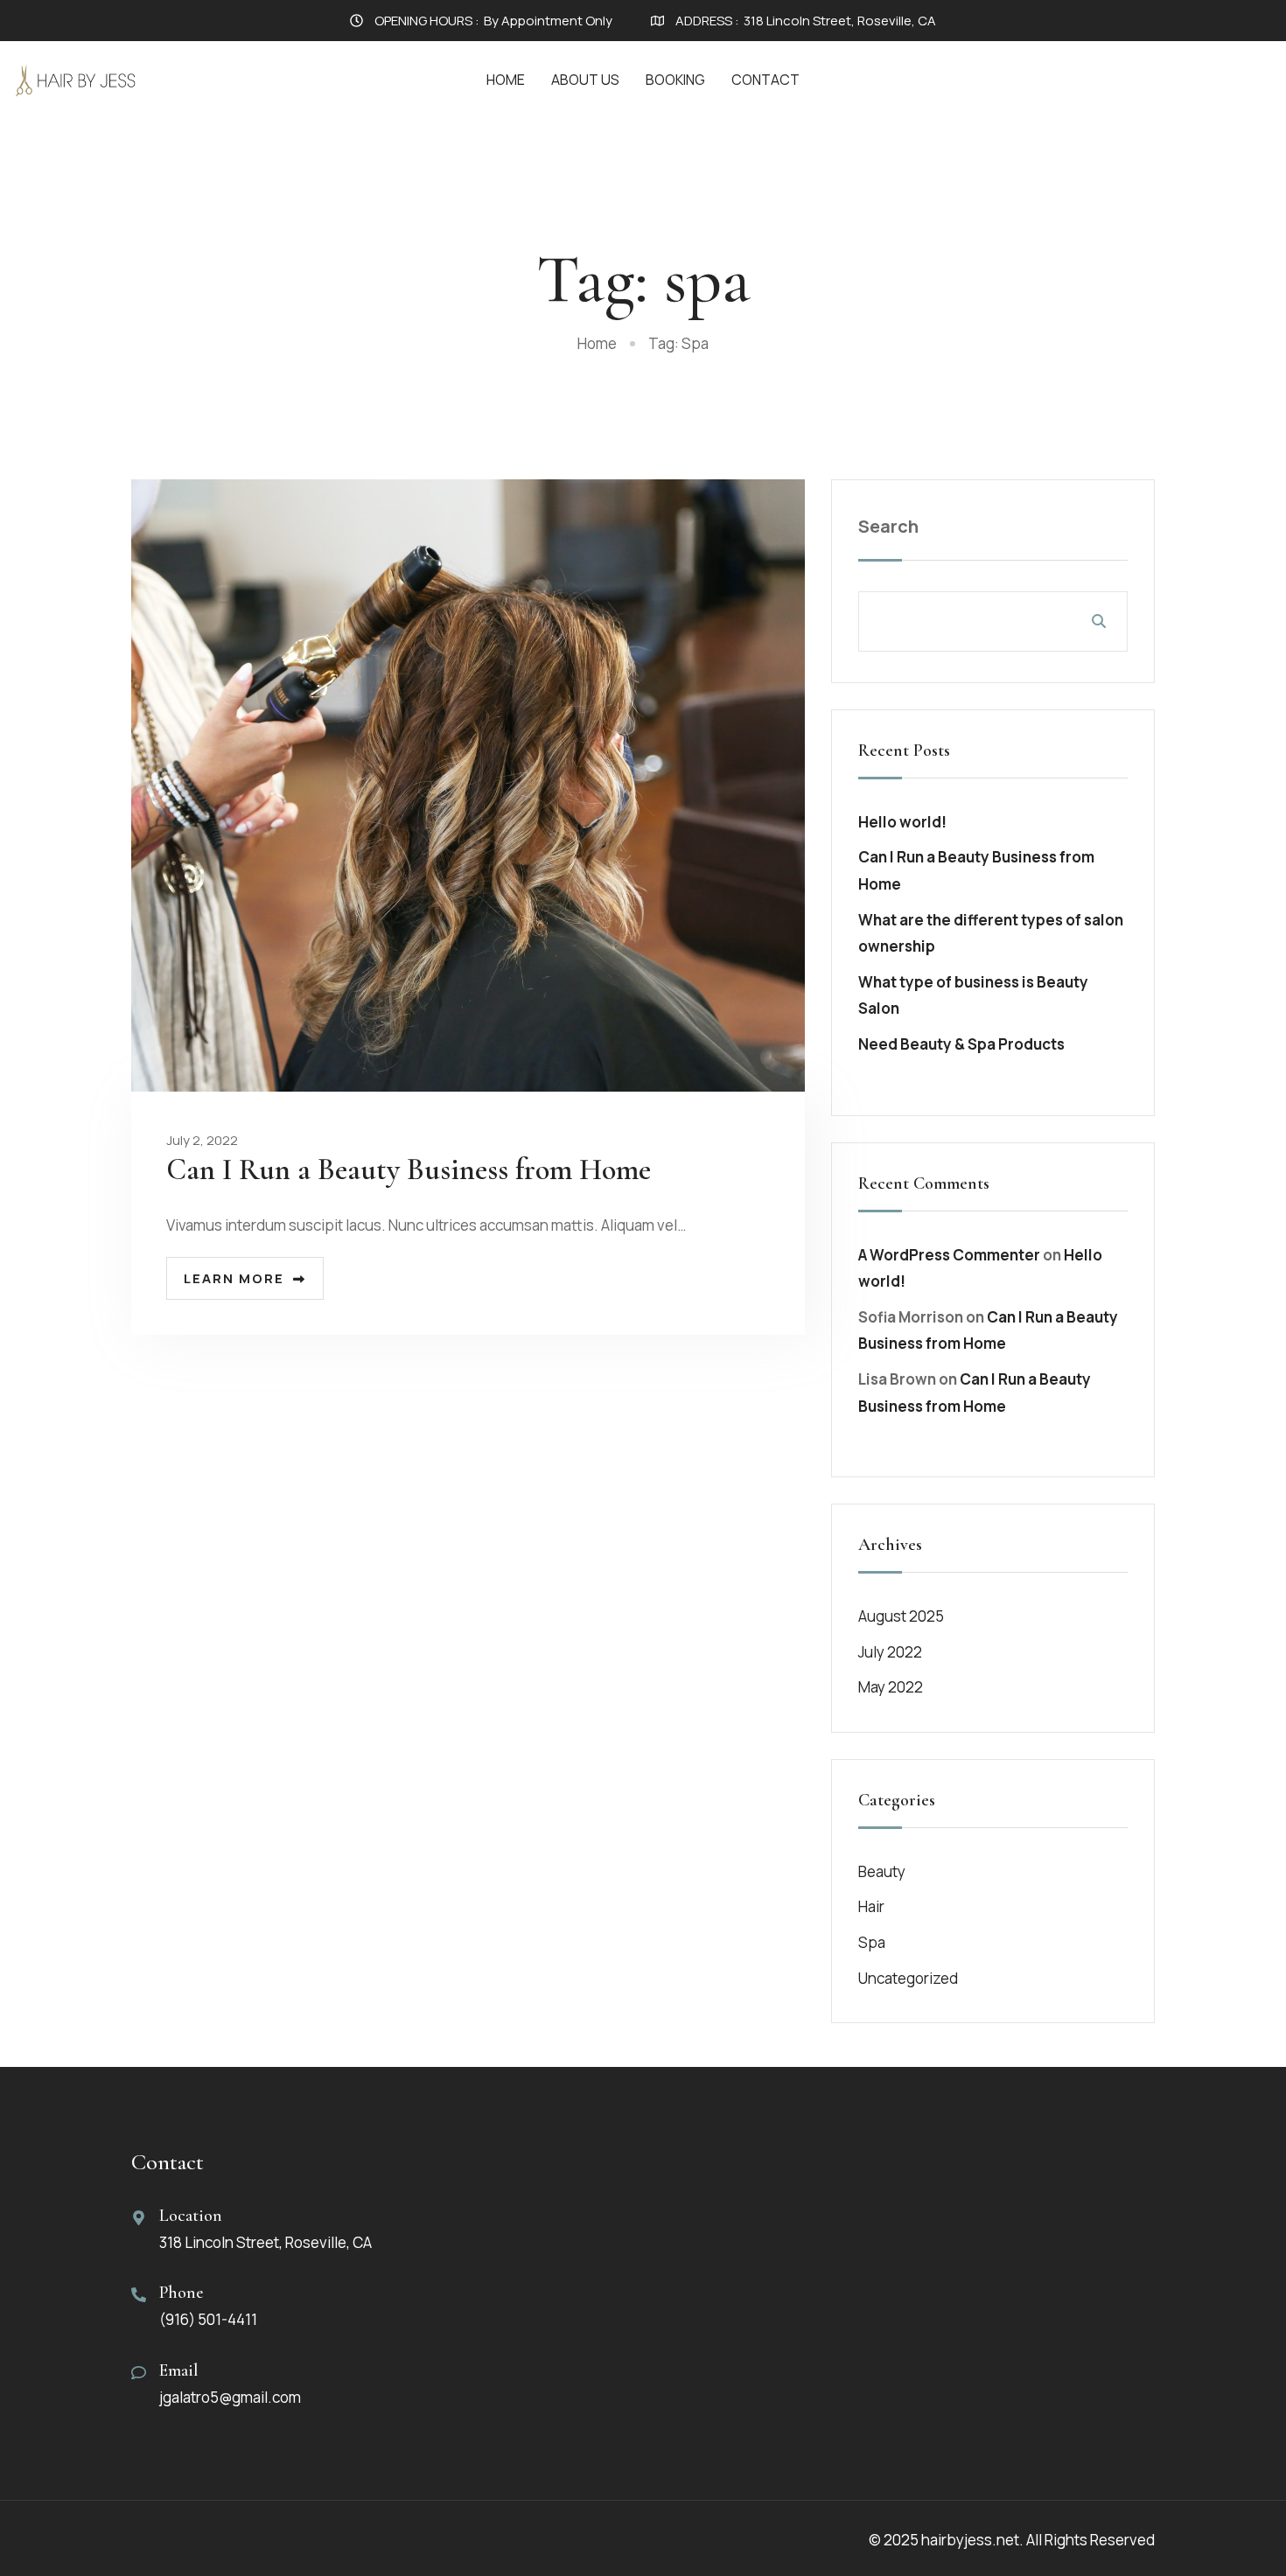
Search (888, 526)
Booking (675, 80)
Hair (871, 1906)
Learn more (234, 1278)
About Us (585, 80)
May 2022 (891, 1687)
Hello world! (902, 822)
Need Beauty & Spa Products (961, 1044)
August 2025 (901, 1616)
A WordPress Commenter (949, 1255)
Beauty (882, 1871)
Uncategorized (908, 1978)
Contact (765, 80)
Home (506, 80)
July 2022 (890, 1652)
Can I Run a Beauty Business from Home (409, 1170)
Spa (872, 1942)
